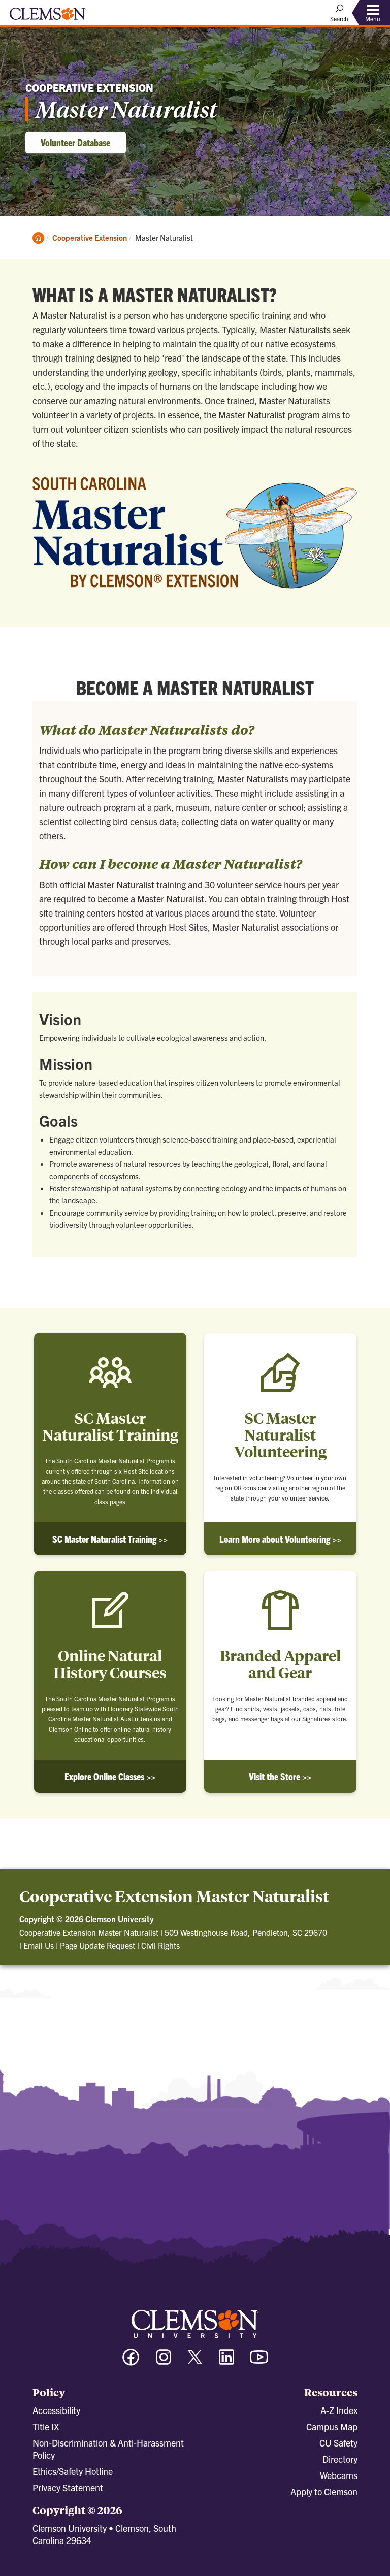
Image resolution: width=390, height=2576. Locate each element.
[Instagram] (164, 2361)
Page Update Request (97, 1945)
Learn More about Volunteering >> (280, 1539)
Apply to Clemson (324, 2491)
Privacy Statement (68, 2487)
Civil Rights (160, 1945)
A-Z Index (339, 2410)
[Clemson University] (48, 17)
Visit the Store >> (280, 1776)
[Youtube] (259, 2361)
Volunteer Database (75, 142)
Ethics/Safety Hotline (73, 2471)
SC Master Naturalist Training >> (110, 1539)
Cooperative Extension (90, 237)
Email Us (39, 1945)
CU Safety (338, 2443)
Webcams (339, 2475)
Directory (340, 2459)
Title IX (46, 2426)
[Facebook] (131, 2361)
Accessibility (56, 2410)
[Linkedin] (226, 2361)
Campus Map (332, 2426)
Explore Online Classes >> (110, 1776)
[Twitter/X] (195, 2362)
